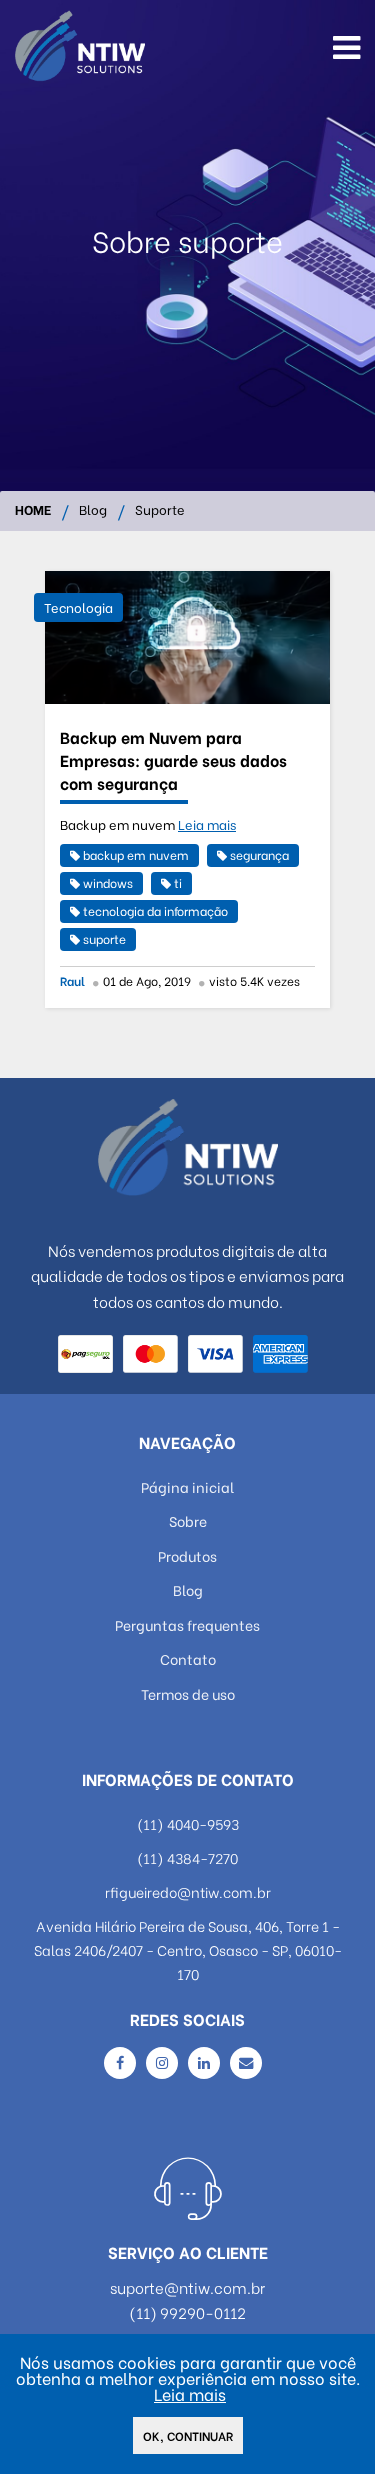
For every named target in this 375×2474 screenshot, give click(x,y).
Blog (93, 511)
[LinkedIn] (204, 2063)
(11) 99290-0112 (187, 2312)
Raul (72, 980)
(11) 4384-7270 (187, 1857)
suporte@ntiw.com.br (187, 2287)
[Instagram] (162, 2063)
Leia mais (207, 824)
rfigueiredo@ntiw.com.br (188, 1891)
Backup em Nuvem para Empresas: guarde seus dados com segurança (173, 759)
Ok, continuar (188, 2435)
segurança (258, 854)
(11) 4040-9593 (188, 1823)
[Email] (246, 2063)
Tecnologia (78, 607)
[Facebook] (120, 2063)
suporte (103, 938)
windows (106, 882)
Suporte (160, 511)
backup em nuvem (134, 854)
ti (176, 882)
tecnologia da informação (154, 910)
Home (33, 511)
